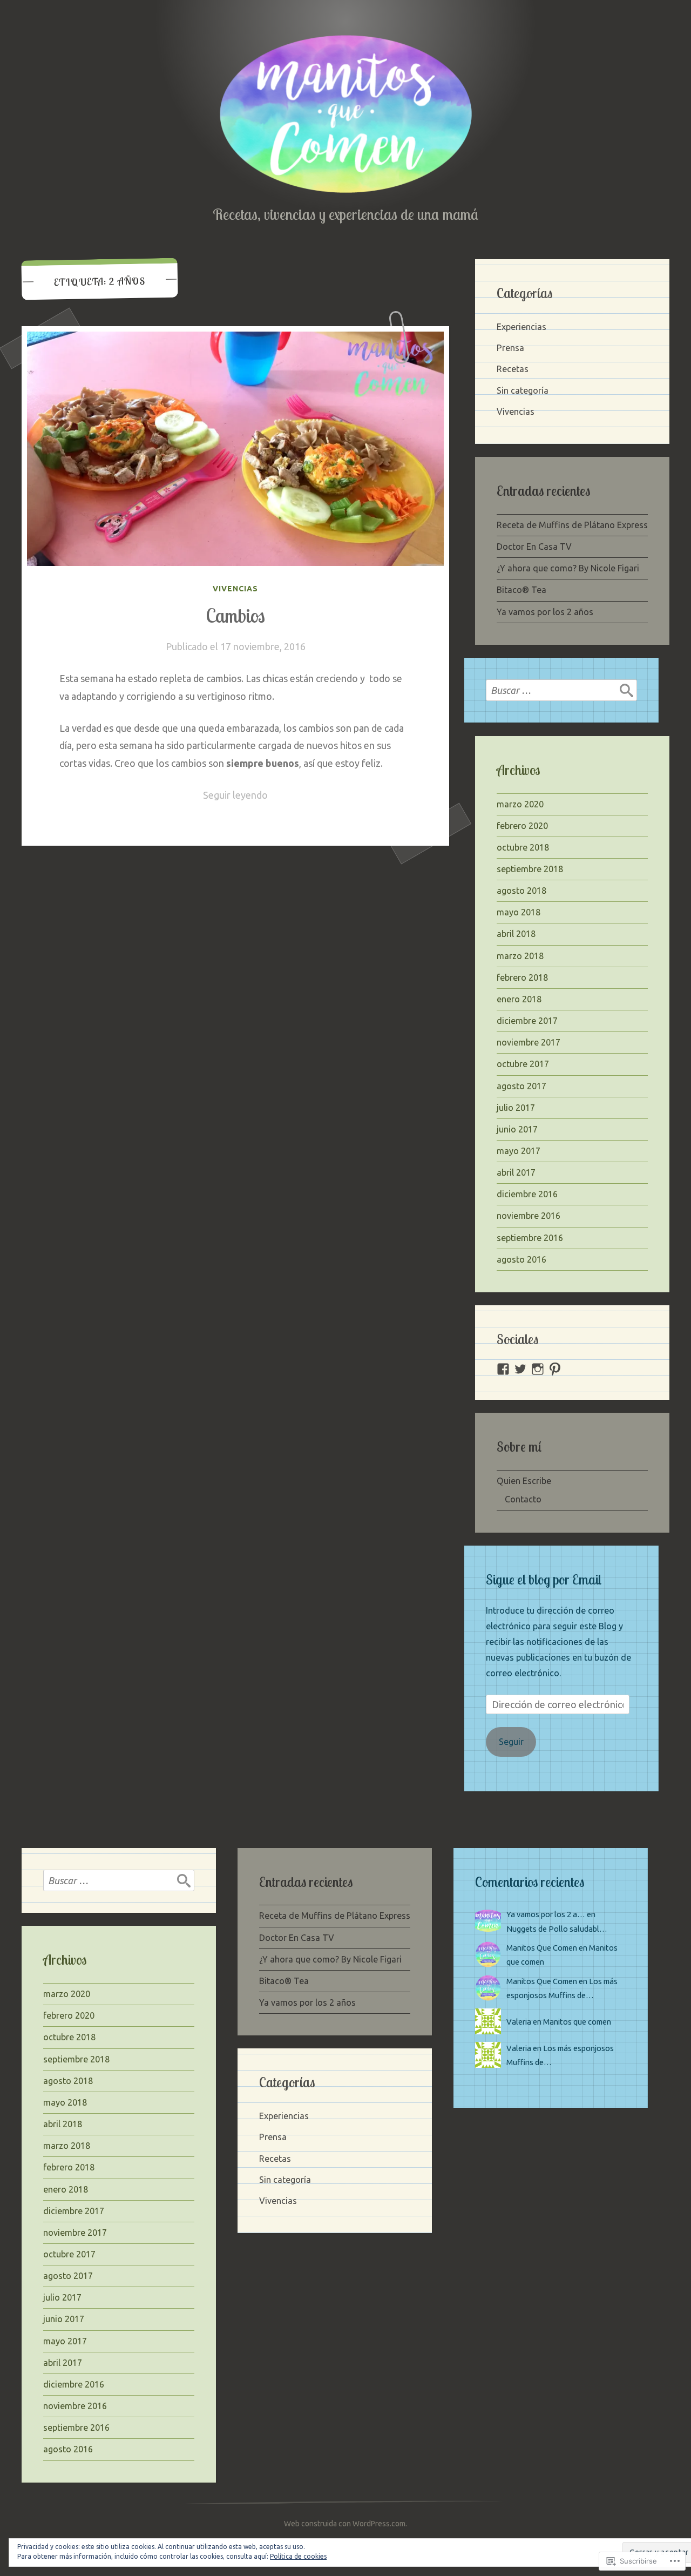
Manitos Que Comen (542, 1948)
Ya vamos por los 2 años (545, 612)
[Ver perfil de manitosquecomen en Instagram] (538, 1369)
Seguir (511, 1742)
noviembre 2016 (529, 1216)
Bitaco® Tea (521, 590)
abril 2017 (516, 1172)
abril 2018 (516, 934)
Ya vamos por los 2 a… (546, 1914)
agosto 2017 (521, 1086)
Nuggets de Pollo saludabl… (557, 1929)
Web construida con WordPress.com (345, 2524)
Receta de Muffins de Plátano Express (572, 525)
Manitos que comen (577, 2022)
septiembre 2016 (530, 1238)
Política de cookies (298, 2556)
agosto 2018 (521, 891)
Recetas (513, 369)
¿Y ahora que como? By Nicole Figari (568, 568)
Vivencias (235, 589)
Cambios (235, 616)
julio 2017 (516, 1108)
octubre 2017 (523, 1064)
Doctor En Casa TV (534, 547)
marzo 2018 (520, 956)
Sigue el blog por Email (544, 1579)
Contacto (523, 1499)
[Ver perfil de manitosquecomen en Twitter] (520, 1369)
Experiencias (521, 327)
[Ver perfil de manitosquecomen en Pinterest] (555, 1369)
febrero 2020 (522, 826)
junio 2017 (517, 1129)
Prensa (510, 348)
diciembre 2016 (527, 1194)
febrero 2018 (522, 977)
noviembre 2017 (529, 1042)
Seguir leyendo (235, 795)
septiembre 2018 (530, 869)
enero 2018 (519, 999)
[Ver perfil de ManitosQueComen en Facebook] (503, 1369)
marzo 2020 (520, 804)
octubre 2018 (523, 847)
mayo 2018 (519, 912)
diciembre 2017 (527, 1021)
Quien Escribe (524, 1481)
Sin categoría (523, 390)
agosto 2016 (521, 1259)
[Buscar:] (561, 690)
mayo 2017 (519, 1151)
